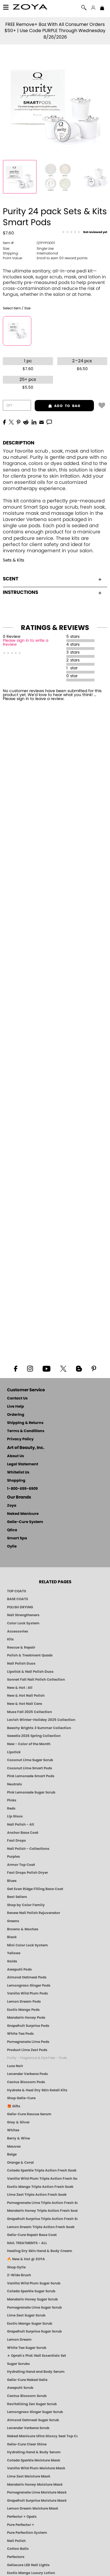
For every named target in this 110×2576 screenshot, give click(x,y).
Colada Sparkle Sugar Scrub (31, 2291)
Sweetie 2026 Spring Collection (34, 1736)
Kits (10, 1639)
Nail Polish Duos (21, 1663)
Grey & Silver (18, 2122)
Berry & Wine (18, 2138)
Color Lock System (23, 1623)
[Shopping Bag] (102, 8)
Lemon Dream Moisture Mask (33, 2508)
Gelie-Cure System (25, 1522)
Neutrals (15, 1784)
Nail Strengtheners (23, 1615)
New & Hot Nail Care (25, 1704)
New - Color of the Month (29, 1744)
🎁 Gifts (14, 2106)
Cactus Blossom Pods (26, 2082)
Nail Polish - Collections (28, 1849)
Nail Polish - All (21, 1824)
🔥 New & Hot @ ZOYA (26, 2259)
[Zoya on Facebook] (16, 1368)
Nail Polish (16, 2541)
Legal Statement (23, 1464)
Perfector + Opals (22, 2517)
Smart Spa (17, 1538)
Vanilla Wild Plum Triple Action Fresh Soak (42, 2179)
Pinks (12, 1800)
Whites (13, 2130)
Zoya (12, 1506)
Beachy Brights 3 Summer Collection (39, 1728)
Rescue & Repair (21, 1647)
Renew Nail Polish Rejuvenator (34, 1913)
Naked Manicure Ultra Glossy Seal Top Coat (42, 2436)
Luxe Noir (15, 2066)
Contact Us (17, 1398)
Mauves (14, 2146)
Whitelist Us (18, 1473)
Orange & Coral (20, 2163)
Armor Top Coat (21, 1865)
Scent (11, 579)
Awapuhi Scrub (20, 2388)
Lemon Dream (19, 2340)
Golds (12, 1961)
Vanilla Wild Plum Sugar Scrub (34, 2283)
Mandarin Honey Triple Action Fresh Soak (42, 2211)
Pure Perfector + (21, 2525)
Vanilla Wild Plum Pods (27, 1993)
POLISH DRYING (20, 1607)
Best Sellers (17, 1897)
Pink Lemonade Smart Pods (31, 1776)
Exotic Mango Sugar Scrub (30, 2324)
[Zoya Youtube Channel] (47, 1368)
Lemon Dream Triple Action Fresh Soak (41, 2227)
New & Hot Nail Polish (26, 1696)
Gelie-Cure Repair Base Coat (32, 2235)
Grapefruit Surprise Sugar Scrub (34, 2331)
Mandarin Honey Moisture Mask (35, 2485)
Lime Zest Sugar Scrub (26, 2315)
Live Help (16, 1407)
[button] (30, 8)
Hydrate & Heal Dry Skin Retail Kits (37, 2090)
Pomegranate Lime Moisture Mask (37, 2492)
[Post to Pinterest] (18, 422)
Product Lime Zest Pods (27, 2050)
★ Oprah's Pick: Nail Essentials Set (37, 2356)
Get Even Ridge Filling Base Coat (35, 1889)
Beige (12, 2154)
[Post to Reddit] (26, 422)
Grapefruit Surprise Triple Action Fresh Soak (42, 2219)
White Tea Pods (20, 2034)
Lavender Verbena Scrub (28, 2428)
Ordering (16, 1415)
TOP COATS (16, 1591)
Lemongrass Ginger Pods (29, 1985)
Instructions (20, 592)
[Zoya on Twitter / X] (63, 1368)
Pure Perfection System (27, 2533)
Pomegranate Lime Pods (28, 2042)
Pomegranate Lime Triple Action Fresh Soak (42, 2203)
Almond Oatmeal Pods (27, 1977)
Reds (11, 1808)
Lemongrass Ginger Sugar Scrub (35, 2412)
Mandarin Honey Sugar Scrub (32, 2299)
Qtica (12, 1530)
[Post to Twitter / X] (11, 422)
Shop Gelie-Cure (21, 2098)
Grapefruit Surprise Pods (28, 2026)
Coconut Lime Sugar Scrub (30, 1760)
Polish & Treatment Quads (30, 1655)
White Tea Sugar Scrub (27, 2348)
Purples (14, 1857)
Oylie (12, 1547)
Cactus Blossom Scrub (27, 2396)
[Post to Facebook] (5, 422)
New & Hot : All (20, 1688)
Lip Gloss (15, 1816)
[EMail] (41, 422)
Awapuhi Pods (19, 1969)
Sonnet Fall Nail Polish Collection (36, 1680)
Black (12, 1937)
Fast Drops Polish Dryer (27, 1873)
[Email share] (41, 422)
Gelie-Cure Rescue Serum (29, 2114)
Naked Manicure (23, 1514)
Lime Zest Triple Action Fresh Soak (37, 2195)
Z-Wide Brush (19, 2275)
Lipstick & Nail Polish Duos (30, 1672)
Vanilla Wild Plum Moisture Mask (36, 2468)
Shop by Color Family (26, 1905)
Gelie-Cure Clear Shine (27, 2444)
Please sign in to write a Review (26, 643)
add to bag (58, 406)
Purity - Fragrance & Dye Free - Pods (37, 2058)
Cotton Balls (18, 2549)
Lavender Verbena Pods (27, 2074)
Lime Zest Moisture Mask (29, 2476)
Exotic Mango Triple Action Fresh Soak (40, 2187)
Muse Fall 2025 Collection (29, 1712)
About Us (16, 1456)
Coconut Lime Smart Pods (30, 1768)
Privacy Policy (20, 1439)
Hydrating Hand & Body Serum (34, 2452)
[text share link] (49, 422)
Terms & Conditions (26, 1431)
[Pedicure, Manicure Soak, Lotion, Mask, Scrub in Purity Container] (20, 177)
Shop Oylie (16, 2267)
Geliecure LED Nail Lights (28, 2565)
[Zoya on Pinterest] (94, 1368)
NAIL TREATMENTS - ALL (27, 2243)
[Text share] (49, 422)
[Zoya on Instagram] (30, 1368)
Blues (12, 1881)
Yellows (14, 1953)
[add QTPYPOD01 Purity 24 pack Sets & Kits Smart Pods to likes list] (102, 405)
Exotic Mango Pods (23, 2010)
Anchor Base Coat (23, 1833)
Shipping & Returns (25, 1423)
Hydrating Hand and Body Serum (36, 2372)
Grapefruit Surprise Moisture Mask (37, 2501)
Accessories (18, 1631)
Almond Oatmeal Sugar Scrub (33, 2420)
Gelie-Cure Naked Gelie (27, 2380)
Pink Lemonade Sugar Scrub (31, 1792)
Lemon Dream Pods (24, 2002)
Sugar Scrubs (18, 2364)
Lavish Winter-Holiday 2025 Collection (41, 1720)
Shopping (16, 1481)
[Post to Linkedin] (34, 422)
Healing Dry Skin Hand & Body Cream (40, 2251)
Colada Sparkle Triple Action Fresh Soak (42, 2170)
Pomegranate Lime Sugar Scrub (34, 2307)
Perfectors (16, 2557)
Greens (13, 1921)
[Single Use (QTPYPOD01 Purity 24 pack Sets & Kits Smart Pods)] (17, 331)
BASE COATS (17, 1599)
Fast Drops (16, 1841)
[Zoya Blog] (79, 1368)
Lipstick (14, 1752)
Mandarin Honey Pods (26, 2018)
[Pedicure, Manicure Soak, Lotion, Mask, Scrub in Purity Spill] (58, 177)
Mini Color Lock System (27, 1945)
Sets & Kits (14, 560)
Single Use (28, 249)
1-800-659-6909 (22, 1489)
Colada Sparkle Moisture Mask (34, 2460)
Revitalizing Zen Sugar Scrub (32, 2404)
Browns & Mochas (23, 1929)
